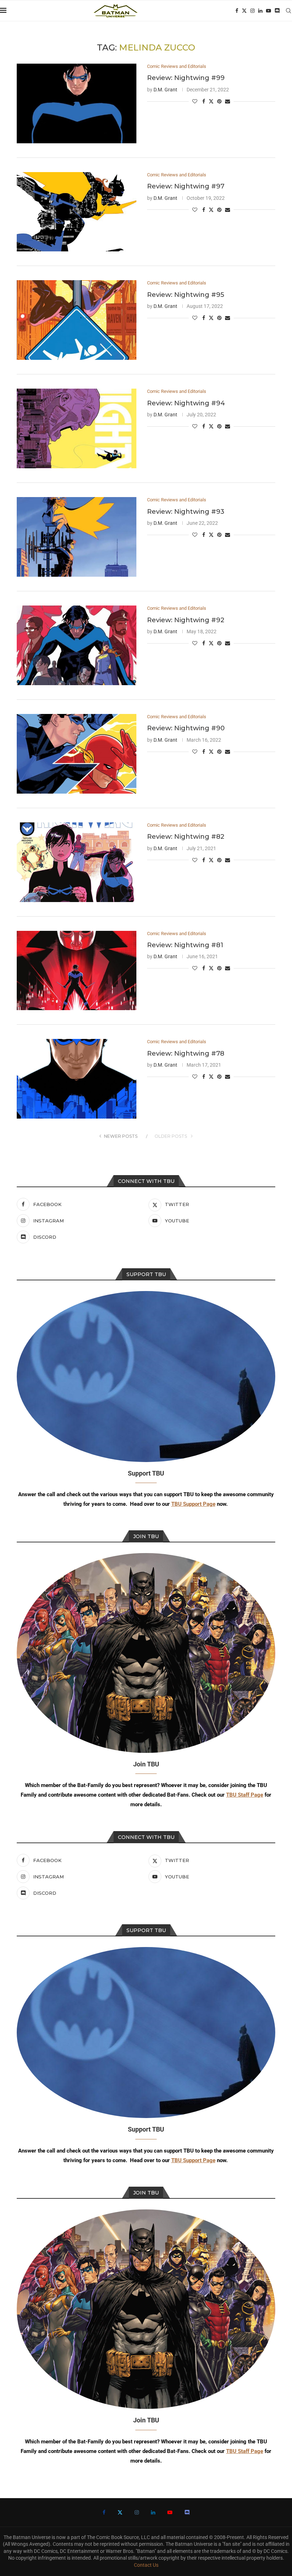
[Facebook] (237, 11)
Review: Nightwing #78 (186, 1054)
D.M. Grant (165, 90)
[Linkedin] (260, 11)
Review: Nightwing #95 (186, 295)
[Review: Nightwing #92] (77, 645)
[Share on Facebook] (204, 101)
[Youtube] (268, 11)
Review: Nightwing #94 (186, 403)
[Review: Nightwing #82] (77, 862)
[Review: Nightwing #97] (77, 212)
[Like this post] (195, 101)
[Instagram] (252, 11)
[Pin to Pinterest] (219, 101)
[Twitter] (244, 11)
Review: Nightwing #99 (186, 78)
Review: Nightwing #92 (186, 620)
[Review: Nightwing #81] (77, 971)
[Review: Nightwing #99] (77, 103)
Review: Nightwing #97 (186, 186)
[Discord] (277, 11)
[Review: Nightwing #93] (77, 537)
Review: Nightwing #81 (185, 945)
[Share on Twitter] (211, 101)
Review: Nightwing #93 (186, 512)
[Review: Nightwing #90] (77, 754)
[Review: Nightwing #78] (77, 1079)
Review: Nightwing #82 (186, 837)
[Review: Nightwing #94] (77, 428)
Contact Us (146, 2565)
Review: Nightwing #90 (186, 728)
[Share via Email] (228, 101)
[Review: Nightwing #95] (77, 320)
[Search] (288, 11)
